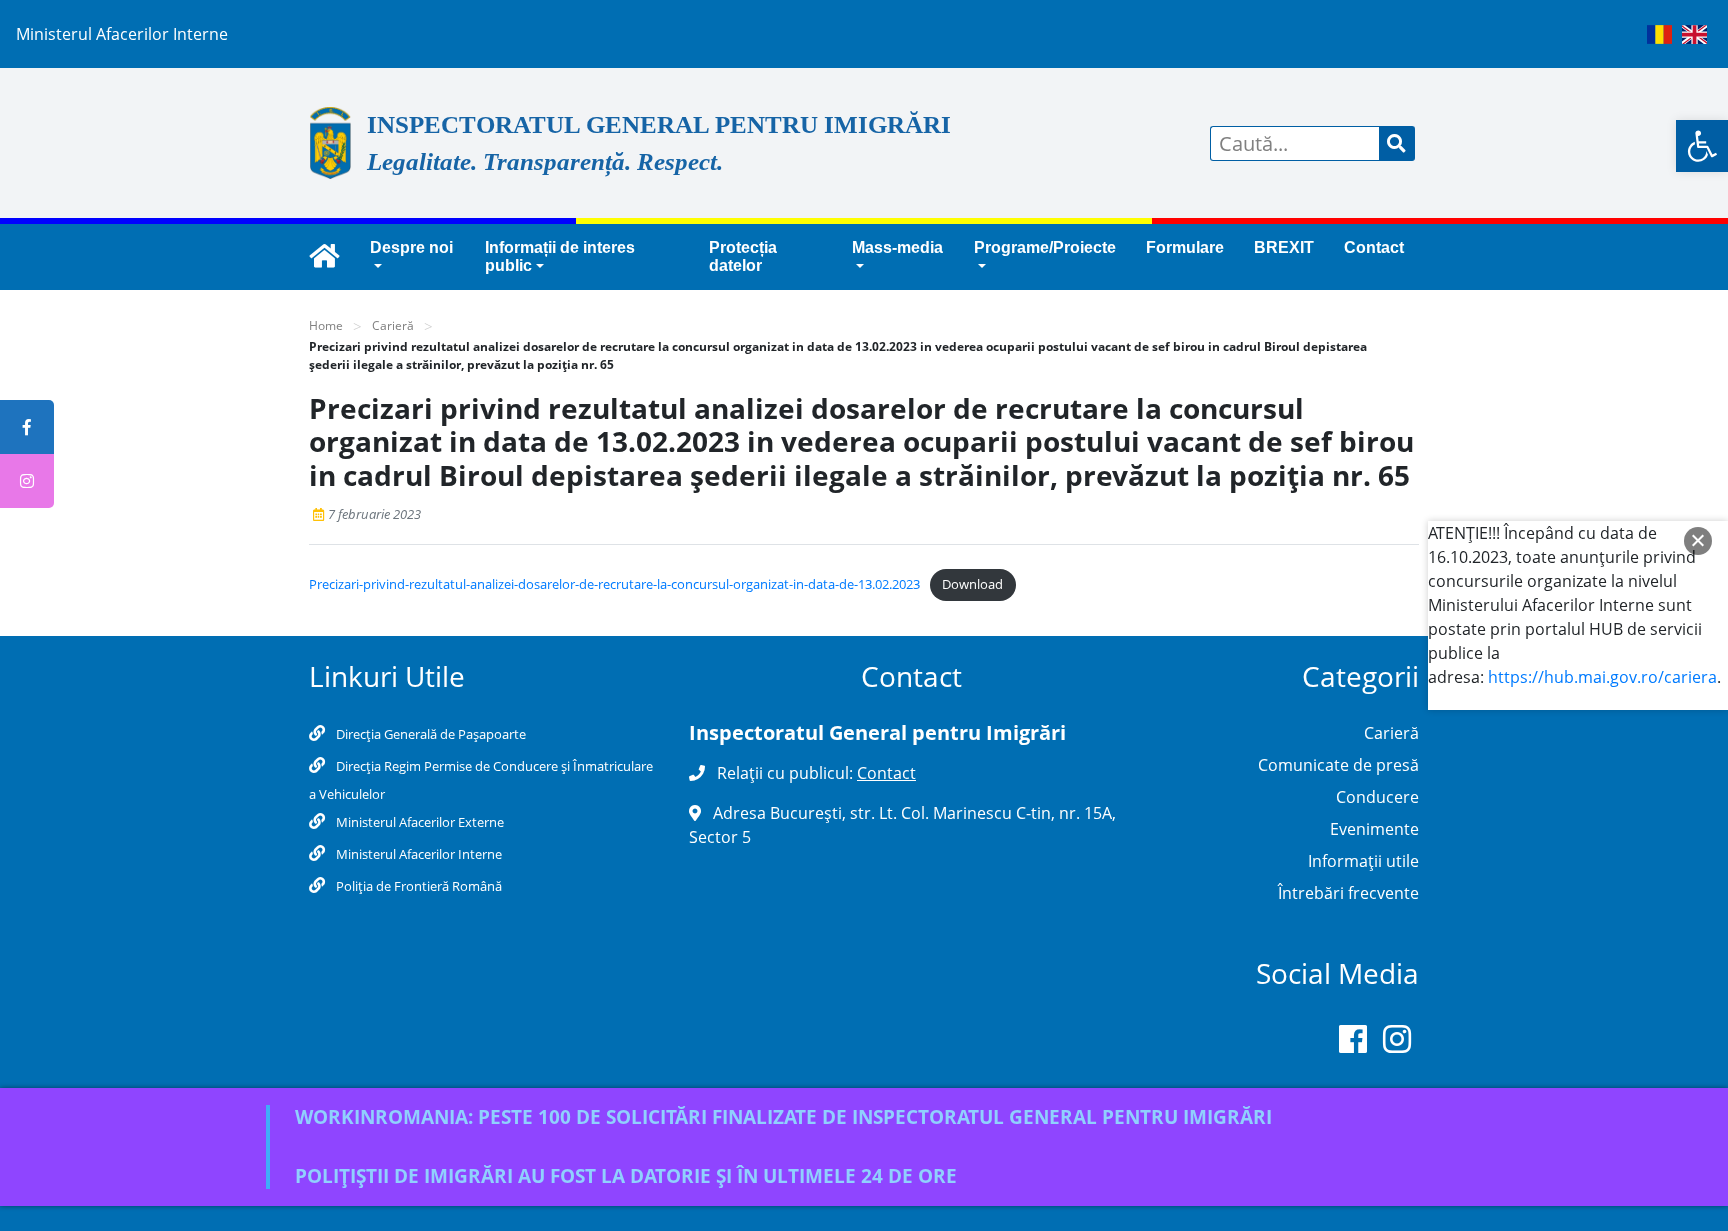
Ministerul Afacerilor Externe (418, 822)
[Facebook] (1353, 1043)
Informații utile (1363, 861)
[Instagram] (1397, 1043)
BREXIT (1284, 247)
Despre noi (411, 247)
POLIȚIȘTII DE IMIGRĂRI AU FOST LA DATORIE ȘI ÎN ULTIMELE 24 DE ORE (626, 1175)
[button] (1702, 146)
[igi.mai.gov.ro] (324, 257)
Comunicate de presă (1338, 765)
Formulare (1185, 247)
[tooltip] (27, 427)
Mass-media (897, 247)
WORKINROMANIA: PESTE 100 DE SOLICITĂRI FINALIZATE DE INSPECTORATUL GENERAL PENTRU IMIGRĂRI (783, 1116)
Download (972, 584)
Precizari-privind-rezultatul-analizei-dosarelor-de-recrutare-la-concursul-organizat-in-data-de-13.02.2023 (614, 584)
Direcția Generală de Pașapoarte (429, 734)
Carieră (393, 325)
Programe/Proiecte (1045, 247)
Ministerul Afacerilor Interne (417, 854)
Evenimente (1374, 829)
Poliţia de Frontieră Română (417, 886)
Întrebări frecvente (1348, 893)
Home (326, 325)
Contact (1374, 247)
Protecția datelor (743, 256)
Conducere (1377, 797)
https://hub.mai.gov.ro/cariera (1602, 677)
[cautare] (1397, 143)
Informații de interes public (560, 256)
